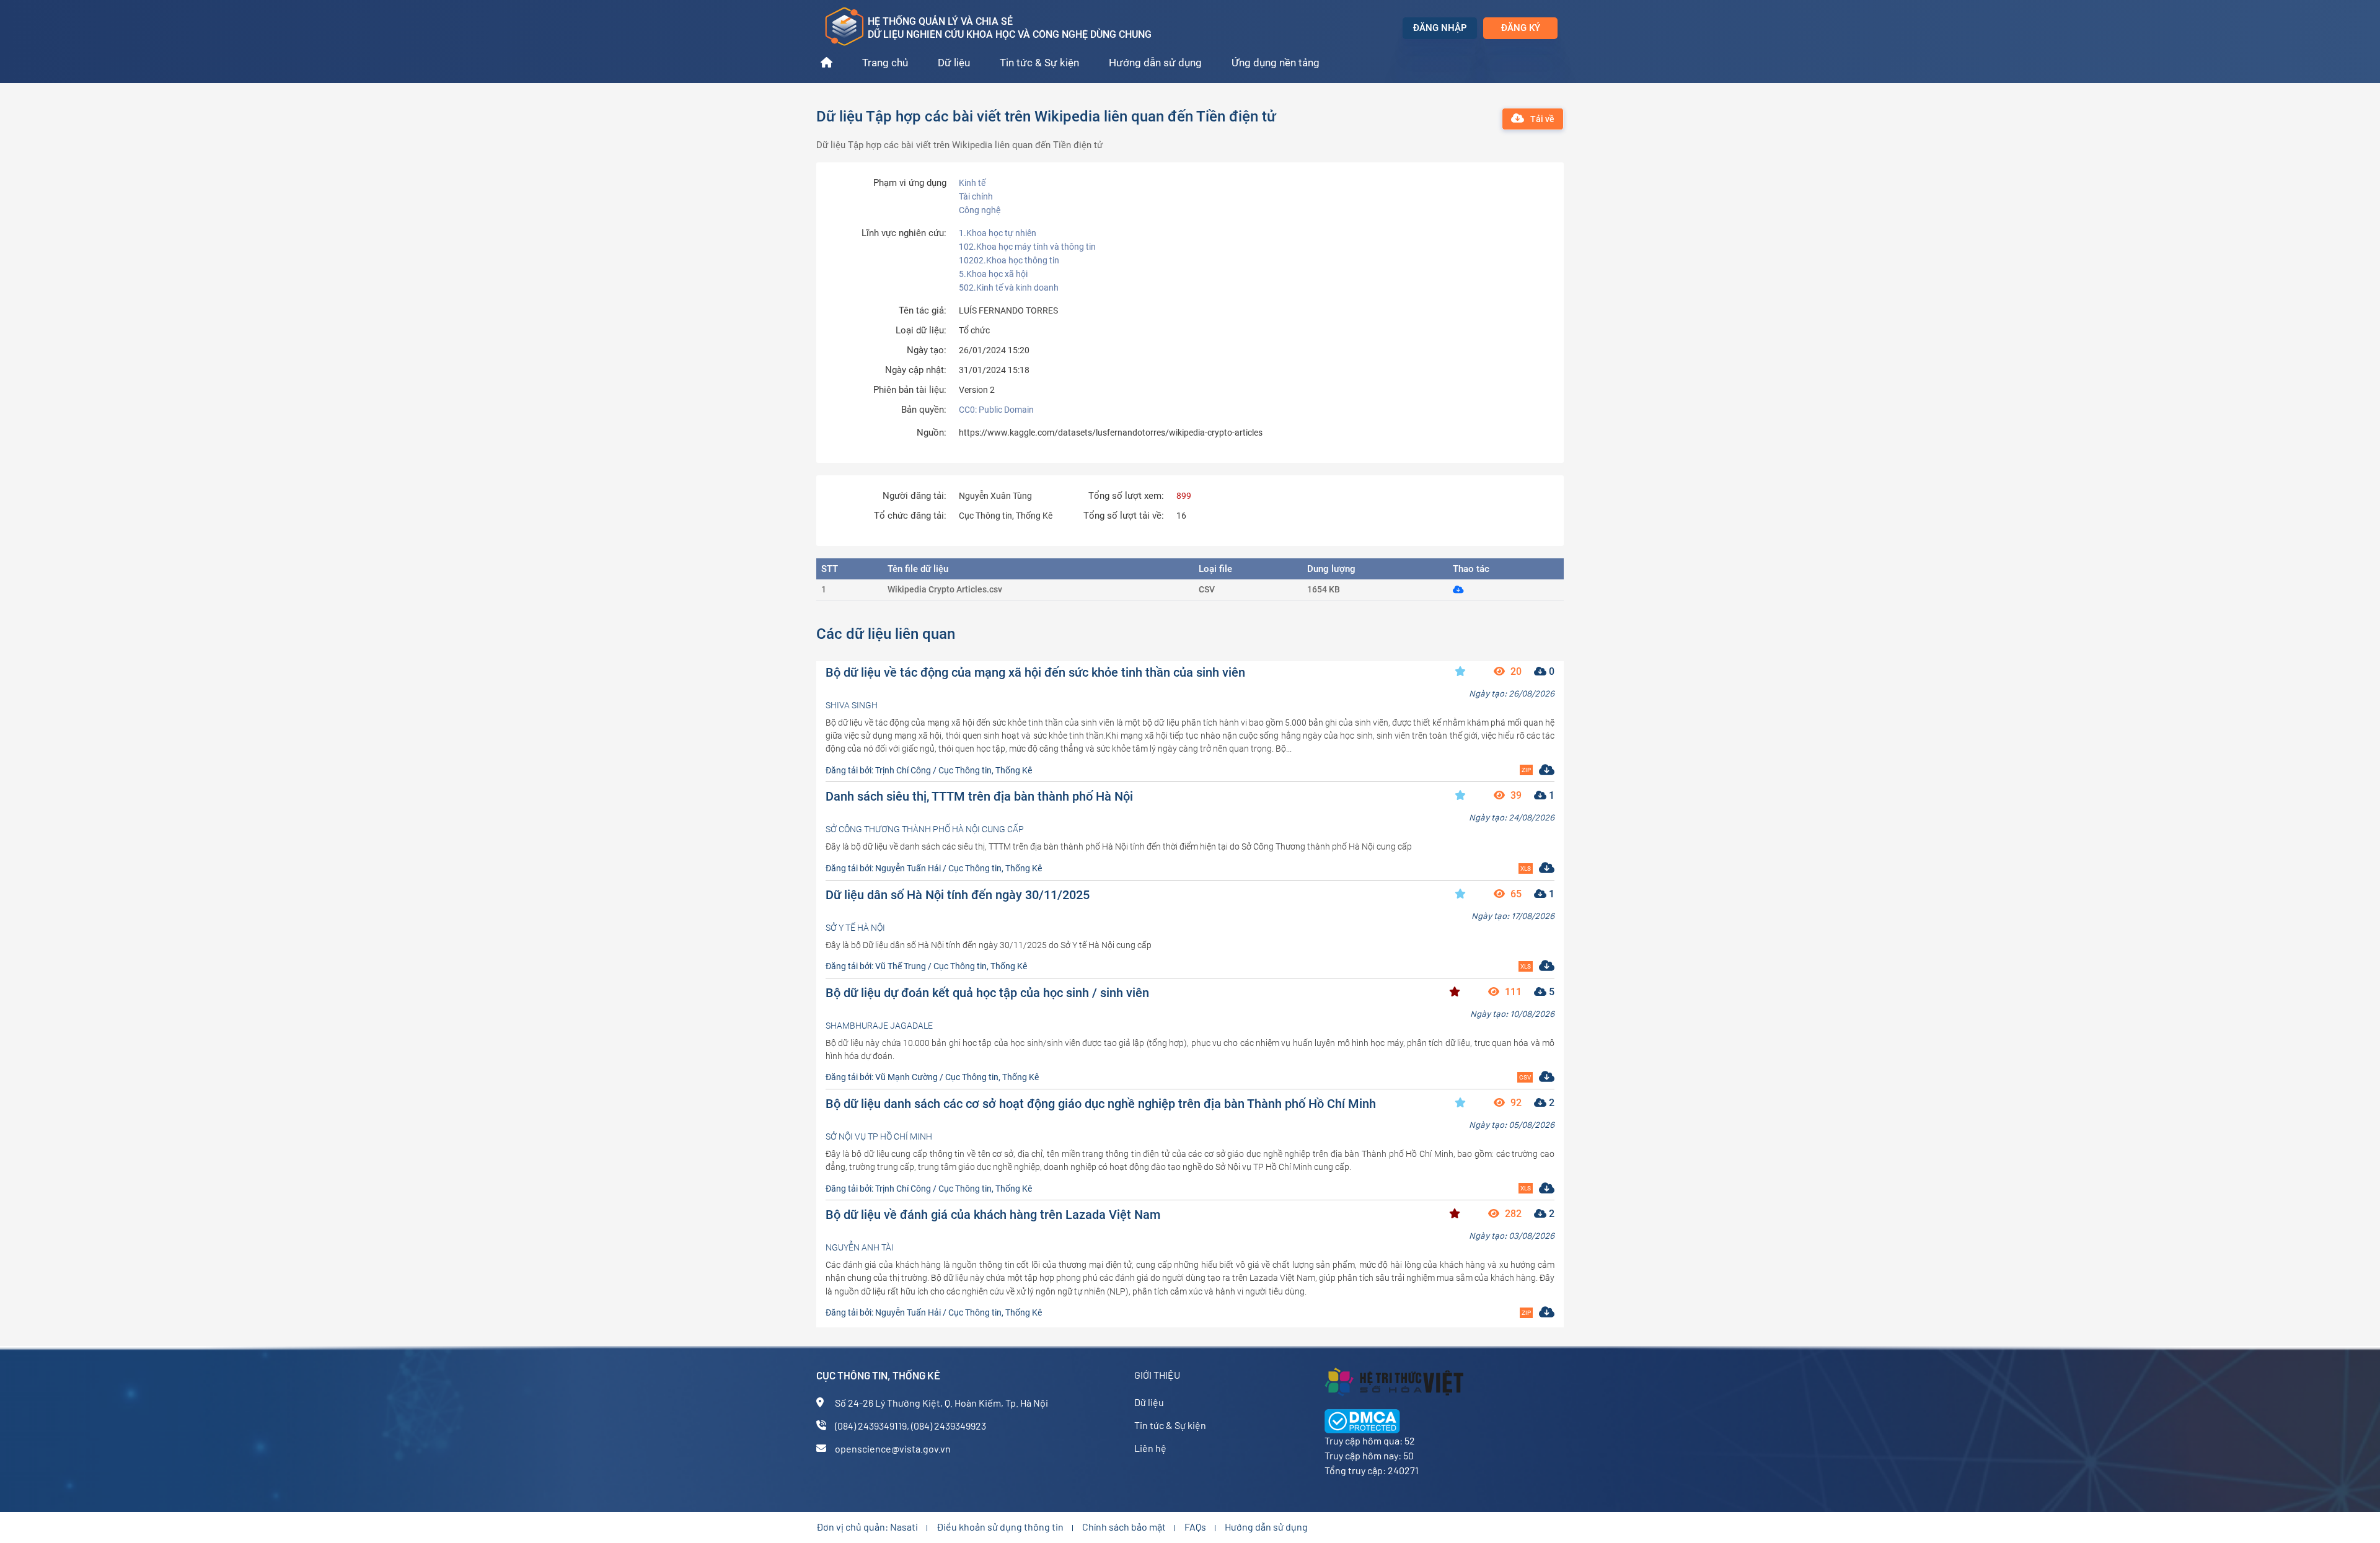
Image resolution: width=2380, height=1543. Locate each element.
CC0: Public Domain (996, 410)
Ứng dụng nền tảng (1276, 63)
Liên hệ (1150, 1448)
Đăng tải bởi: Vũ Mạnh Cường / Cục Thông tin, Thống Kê (932, 1077)
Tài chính (976, 196)
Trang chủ (885, 63)
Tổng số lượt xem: (1126, 496)
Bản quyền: (924, 410)
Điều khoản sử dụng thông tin (1000, 1527)
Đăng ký (1521, 28)
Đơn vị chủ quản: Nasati (867, 1527)
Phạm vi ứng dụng (910, 183)
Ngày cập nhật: (916, 370)
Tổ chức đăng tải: (910, 516)
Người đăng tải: (915, 496)
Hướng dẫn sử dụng (1155, 63)
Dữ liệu (954, 63)
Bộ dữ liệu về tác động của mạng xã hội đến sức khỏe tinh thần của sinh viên (1035, 672)
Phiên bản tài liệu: (910, 390)
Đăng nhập (1440, 28)
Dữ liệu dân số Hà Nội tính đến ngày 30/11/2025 (958, 895)
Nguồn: (932, 433)
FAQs (1195, 1527)
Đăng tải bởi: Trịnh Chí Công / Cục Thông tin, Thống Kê (929, 770)
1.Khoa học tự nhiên (998, 233)
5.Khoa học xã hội (993, 274)
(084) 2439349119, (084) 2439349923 (910, 1426)
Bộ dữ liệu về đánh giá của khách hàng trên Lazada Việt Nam (993, 1215)
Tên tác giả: (923, 311)
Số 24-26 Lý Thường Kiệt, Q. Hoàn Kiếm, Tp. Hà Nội (941, 1403)
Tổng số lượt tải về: (1124, 516)
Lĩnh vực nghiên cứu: (904, 233)
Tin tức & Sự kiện (1039, 63)
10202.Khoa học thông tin (1009, 260)
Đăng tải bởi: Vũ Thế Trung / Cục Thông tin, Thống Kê (926, 966)
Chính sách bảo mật (1124, 1527)
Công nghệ (980, 210)
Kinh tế (972, 183)
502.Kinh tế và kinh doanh (1009, 288)
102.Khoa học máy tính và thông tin (1027, 247)
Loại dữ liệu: (921, 331)
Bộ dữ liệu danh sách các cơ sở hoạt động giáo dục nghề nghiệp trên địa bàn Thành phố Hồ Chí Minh (1101, 1104)
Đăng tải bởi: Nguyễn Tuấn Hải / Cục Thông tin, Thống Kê (934, 868)
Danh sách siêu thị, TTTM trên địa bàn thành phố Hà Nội (979, 796)
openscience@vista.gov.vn (893, 1448)
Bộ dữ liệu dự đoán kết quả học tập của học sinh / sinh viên (987, 993)
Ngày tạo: (927, 350)
